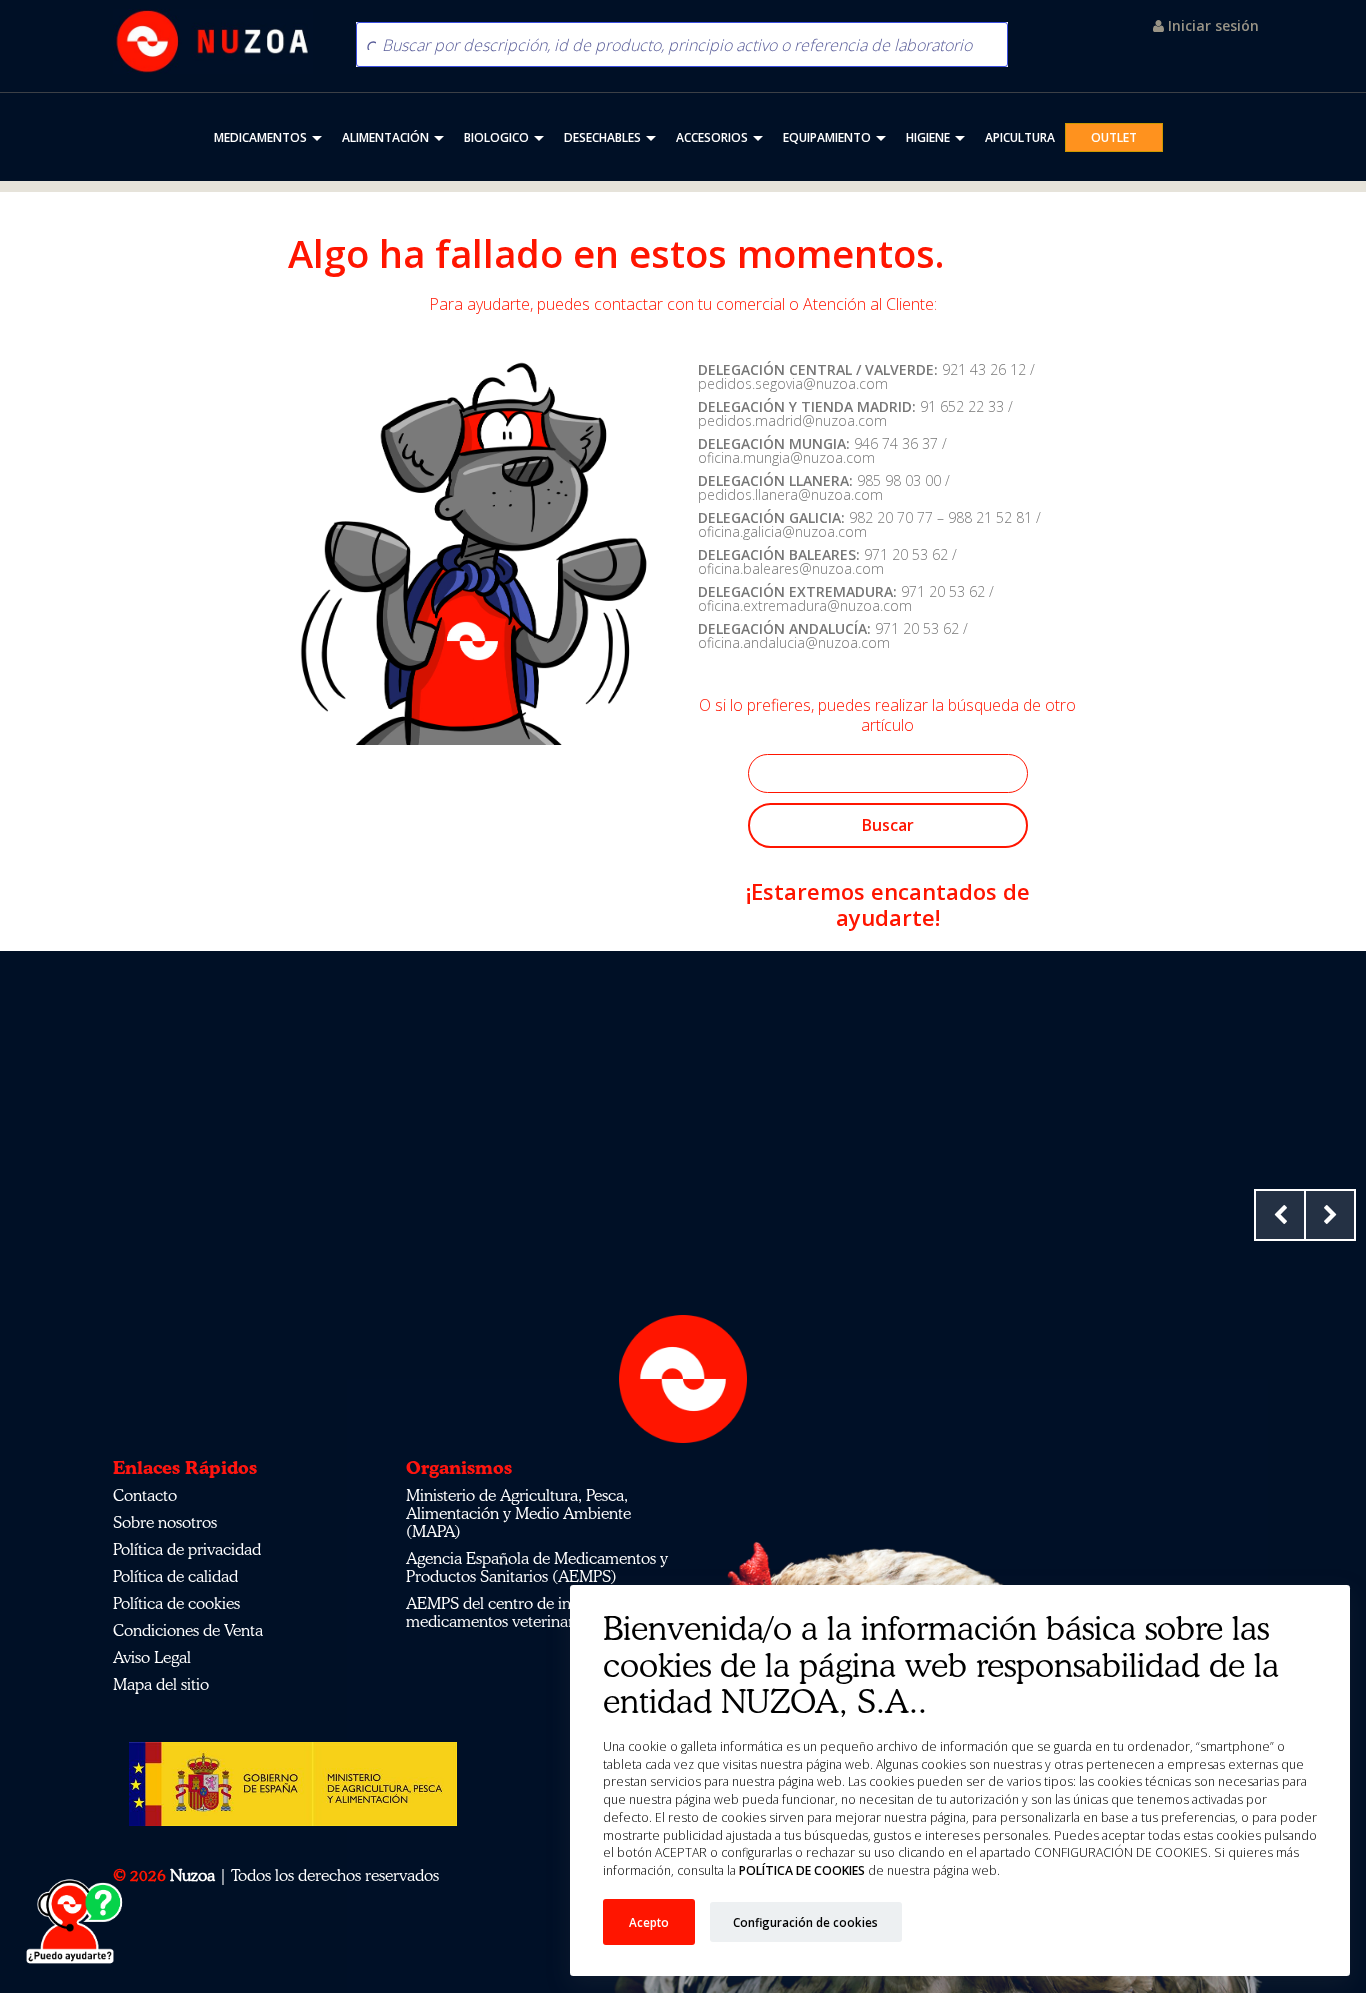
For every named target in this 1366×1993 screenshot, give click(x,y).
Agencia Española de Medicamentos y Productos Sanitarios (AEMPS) (537, 1567)
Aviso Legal (152, 1657)
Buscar (888, 825)
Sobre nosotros (165, 1522)
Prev (1280, 1215)
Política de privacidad (187, 1549)
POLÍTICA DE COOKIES (801, 1870)
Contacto (145, 1495)
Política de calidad (175, 1576)
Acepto (649, 1922)
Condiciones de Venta (188, 1630)
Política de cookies (176, 1603)
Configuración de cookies (805, 1922)
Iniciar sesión (1211, 25)
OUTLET (1114, 137)
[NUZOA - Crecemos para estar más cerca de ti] (213, 41)
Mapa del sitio (161, 1684)
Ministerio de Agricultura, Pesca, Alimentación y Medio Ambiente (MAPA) (518, 1513)
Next (1330, 1215)
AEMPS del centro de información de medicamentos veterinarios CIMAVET (536, 1612)
